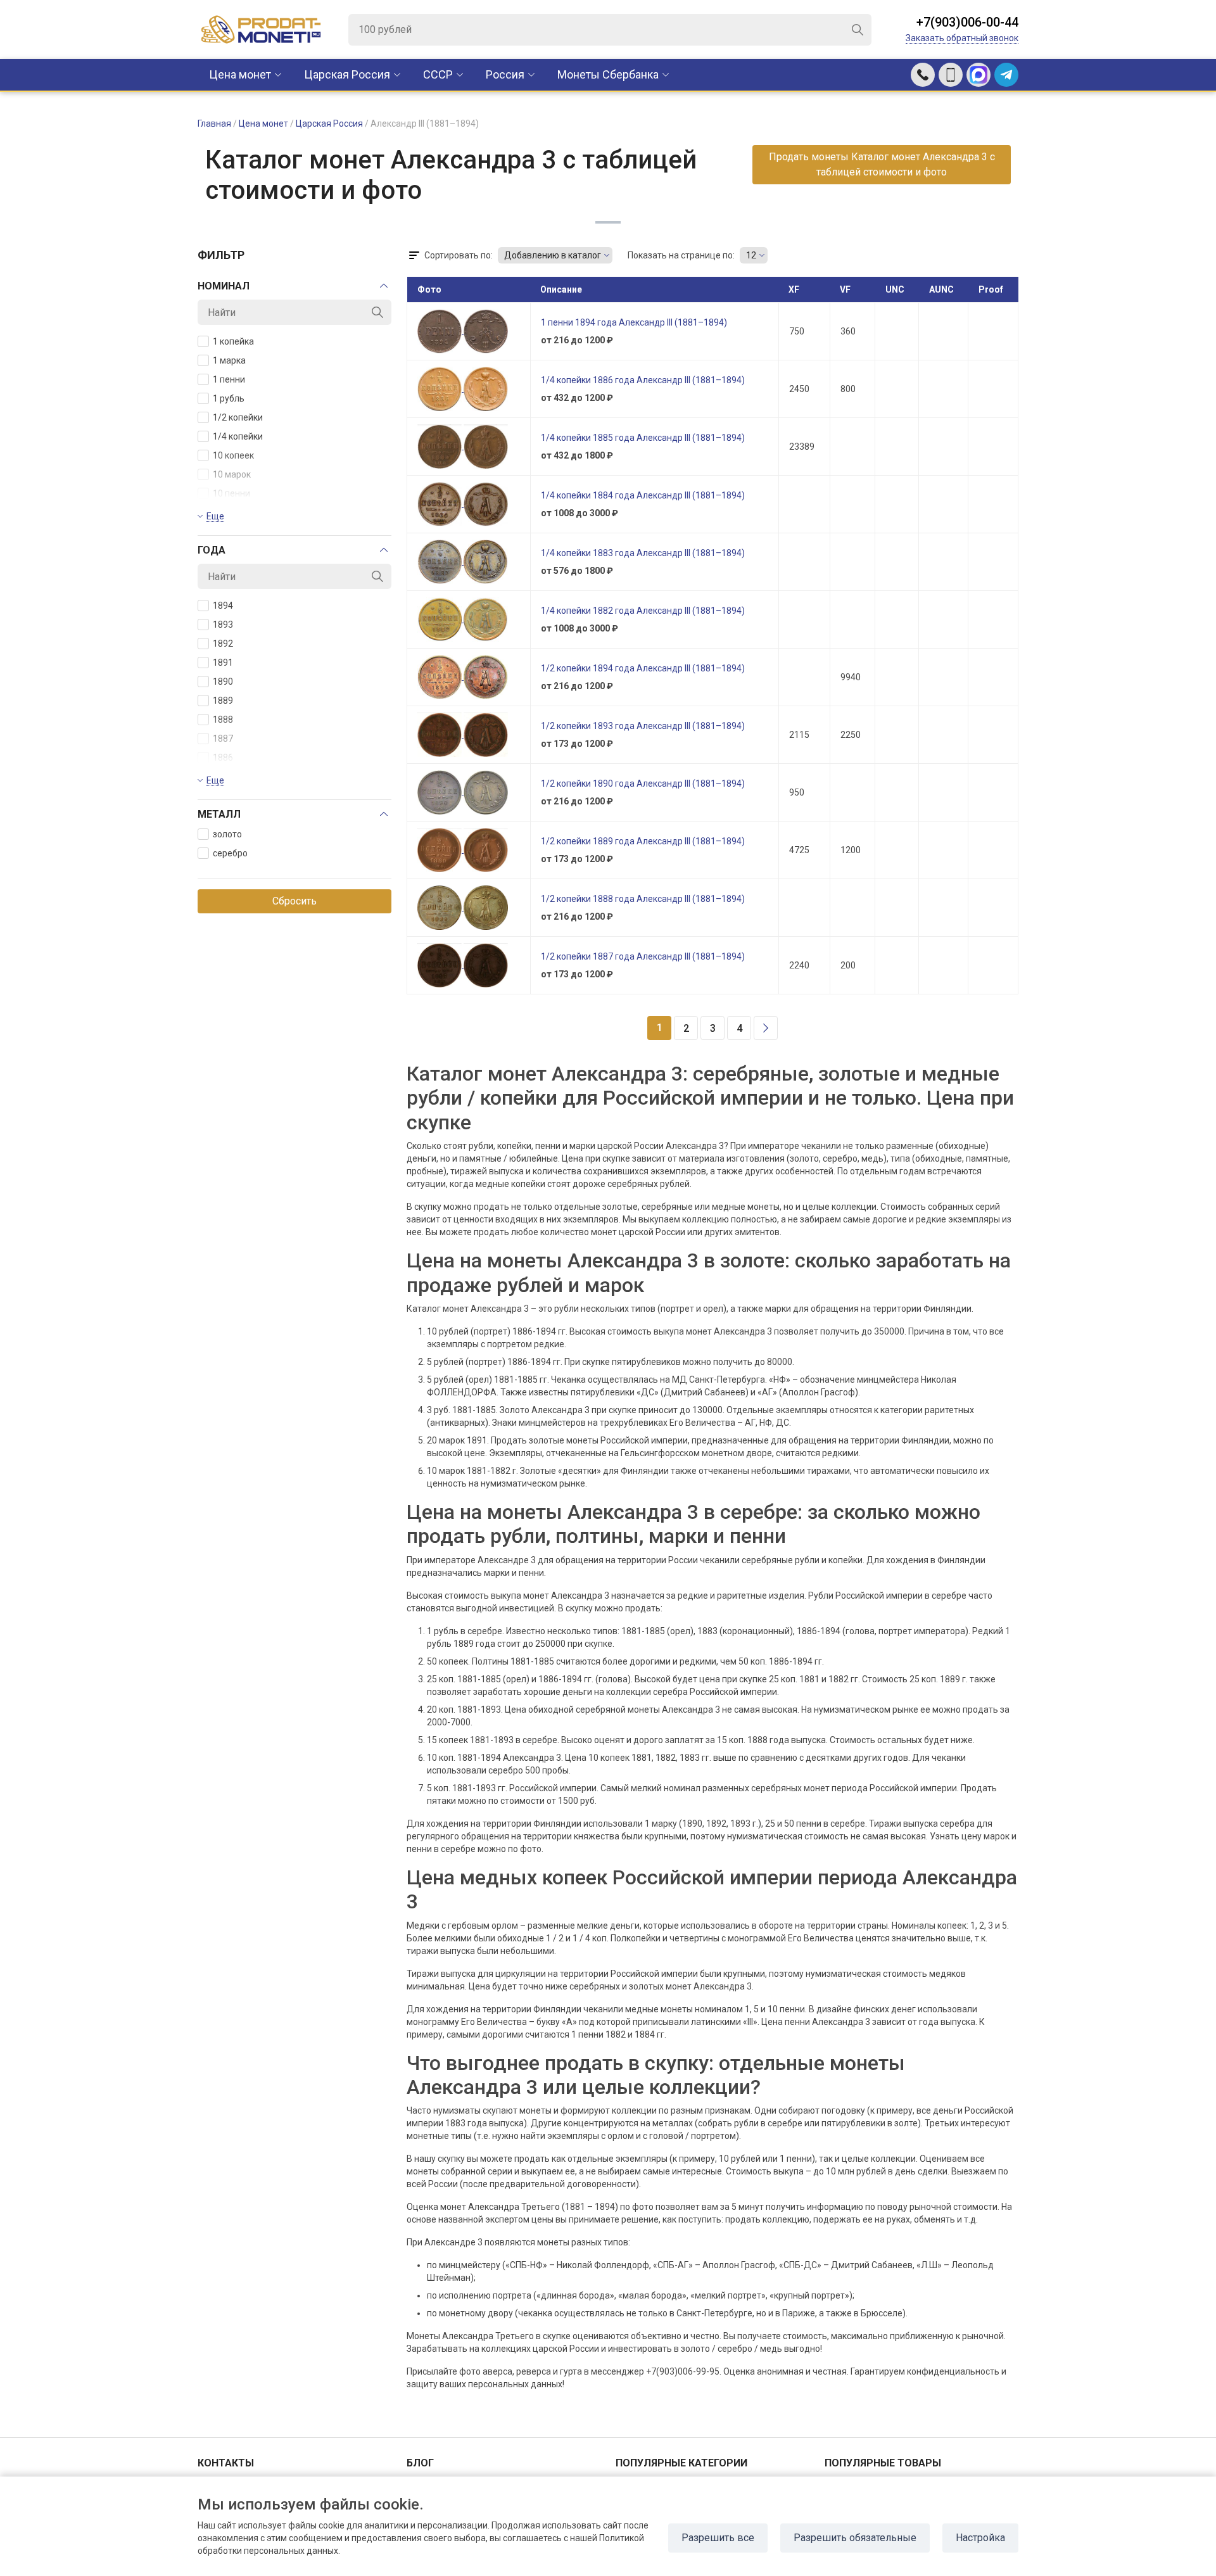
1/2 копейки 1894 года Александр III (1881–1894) (643, 668)
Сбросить (294, 901)
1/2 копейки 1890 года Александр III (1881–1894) (643, 784)
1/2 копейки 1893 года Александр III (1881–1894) (643, 726)
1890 (223, 682)
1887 (223, 739)
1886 (223, 758)
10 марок (232, 474)
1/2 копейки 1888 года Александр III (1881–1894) (643, 899)
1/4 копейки (238, 436)
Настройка (980, 2538)
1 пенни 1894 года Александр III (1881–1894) (634, 322)
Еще (215, 516)
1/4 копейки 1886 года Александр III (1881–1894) (643, 380)
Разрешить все (718, 2538)
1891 (223, 663)
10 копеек (233, 455)
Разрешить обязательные (855, 2538)
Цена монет (240, 74)
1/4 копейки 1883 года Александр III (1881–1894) (643, 553)
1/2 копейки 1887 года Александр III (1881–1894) (643, 956)
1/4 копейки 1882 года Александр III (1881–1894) (643, 611)
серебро (230, 853)
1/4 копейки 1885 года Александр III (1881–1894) (643, 438)
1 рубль (229, 398)
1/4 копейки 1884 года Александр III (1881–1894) (643, 495)
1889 (223, 701)
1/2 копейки (238, 417)
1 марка (229, 360)
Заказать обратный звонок (962, 38)
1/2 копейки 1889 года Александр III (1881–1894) (643, 841)
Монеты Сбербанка (608, 74)
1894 (223, 606)
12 (751, 255)
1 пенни (229, 379)
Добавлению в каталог (553, 255)
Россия (505, 74)
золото (227, 834)
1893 (223, 625)
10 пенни (231, 493)
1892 (223, 644)
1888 (223, 720)
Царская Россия (347, 74)
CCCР (438, 74)
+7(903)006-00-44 (967, 22)
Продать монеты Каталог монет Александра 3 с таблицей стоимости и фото (882, 164)
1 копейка (233, 341)
